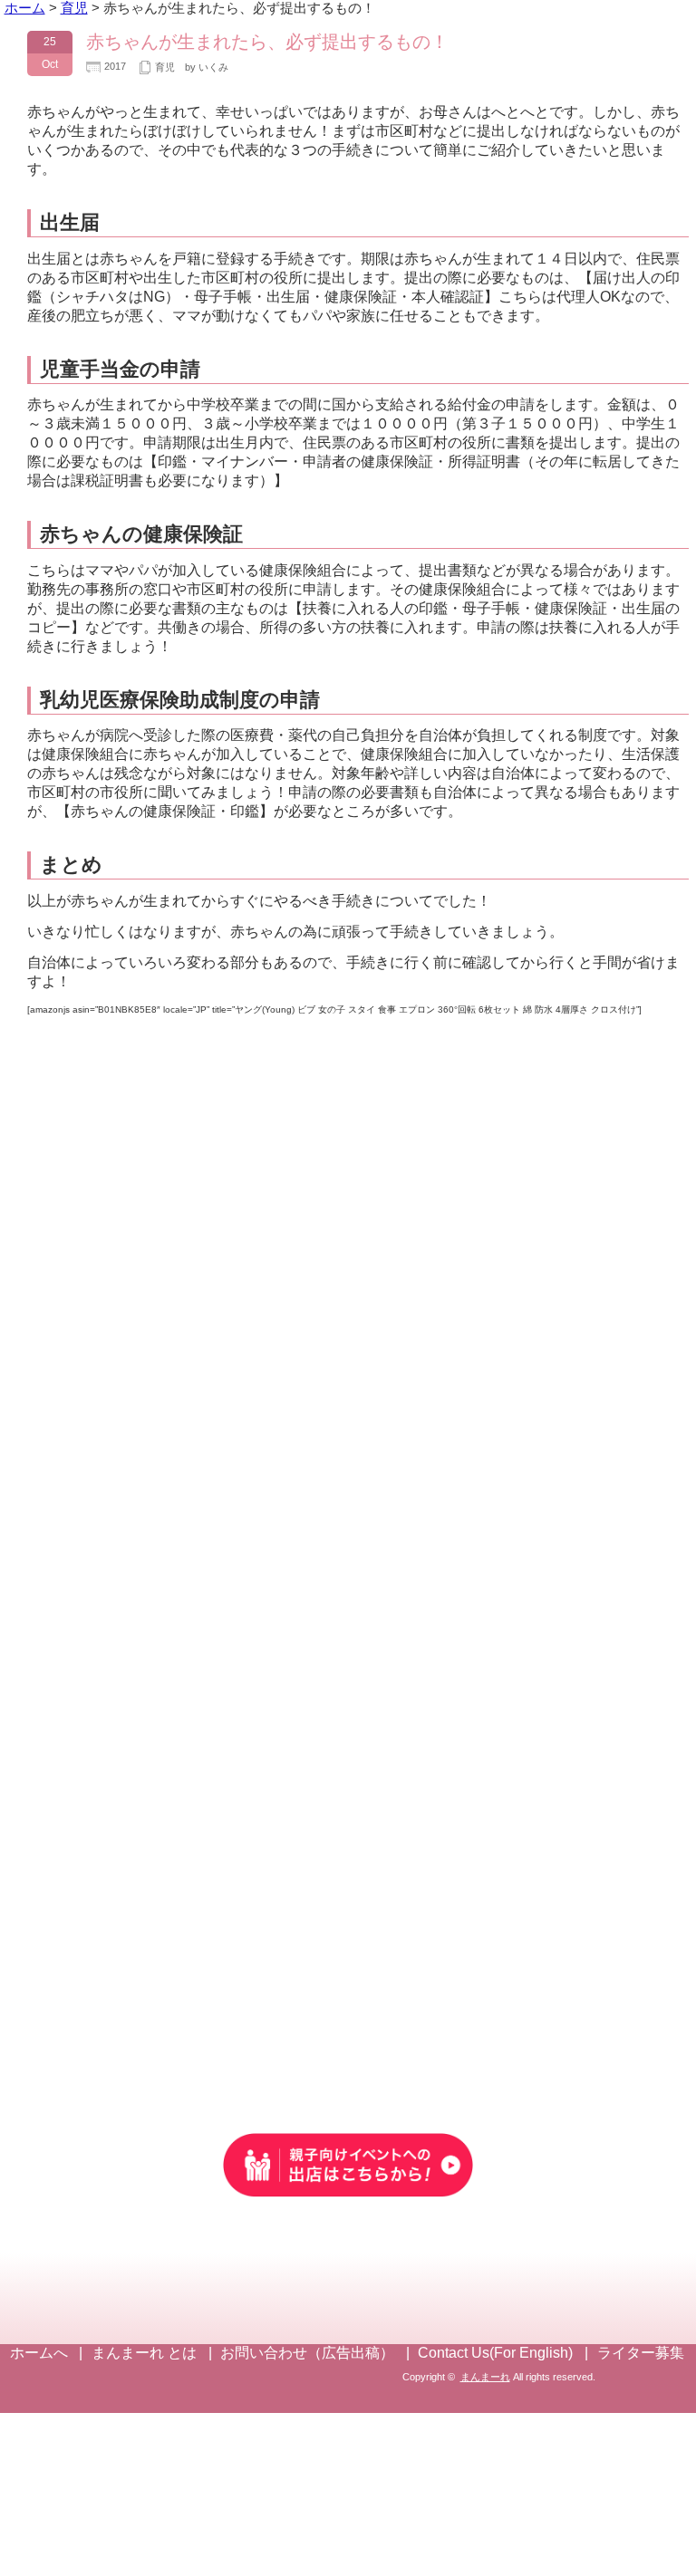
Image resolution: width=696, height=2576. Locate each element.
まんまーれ (485, 2377)
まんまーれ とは (144, 2353)
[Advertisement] (348, 1925)
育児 (165, 67)
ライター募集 (641, 2353)
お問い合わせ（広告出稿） (307, 2353)
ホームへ (39, 2353)
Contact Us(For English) (495, 2353)
